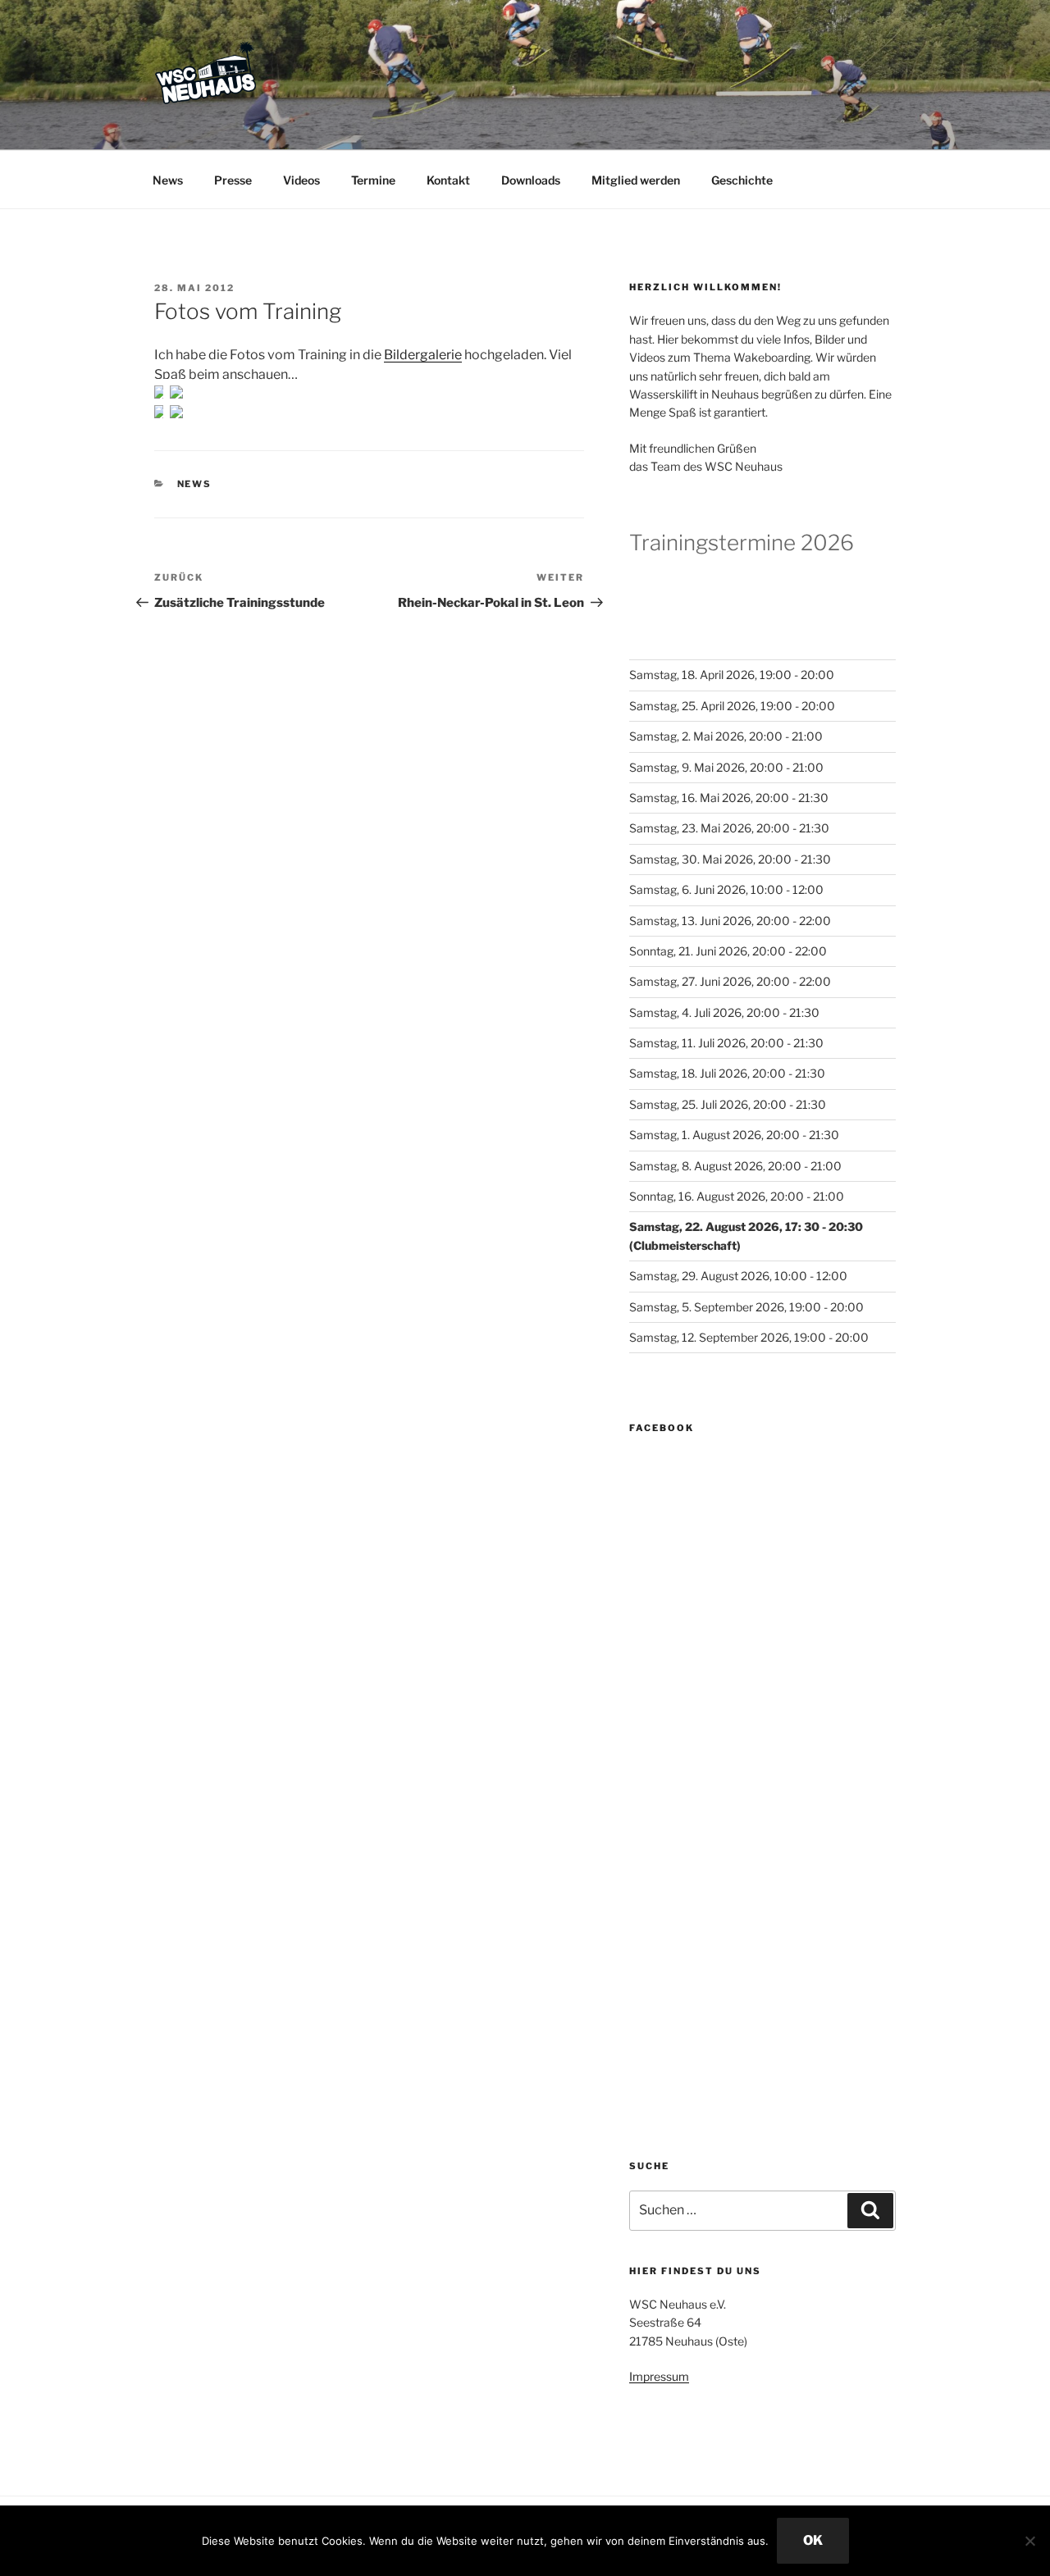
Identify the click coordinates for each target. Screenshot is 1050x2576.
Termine (373, 180)
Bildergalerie (423, 355)
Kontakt (448, 180)
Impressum (659, 2376)
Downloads (531, 180)
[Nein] (1029, 2541)
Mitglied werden (636, 180)
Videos (301, 180)
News (168, 180)
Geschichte (742, 180)
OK (813, 2540)
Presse (233, 180)
